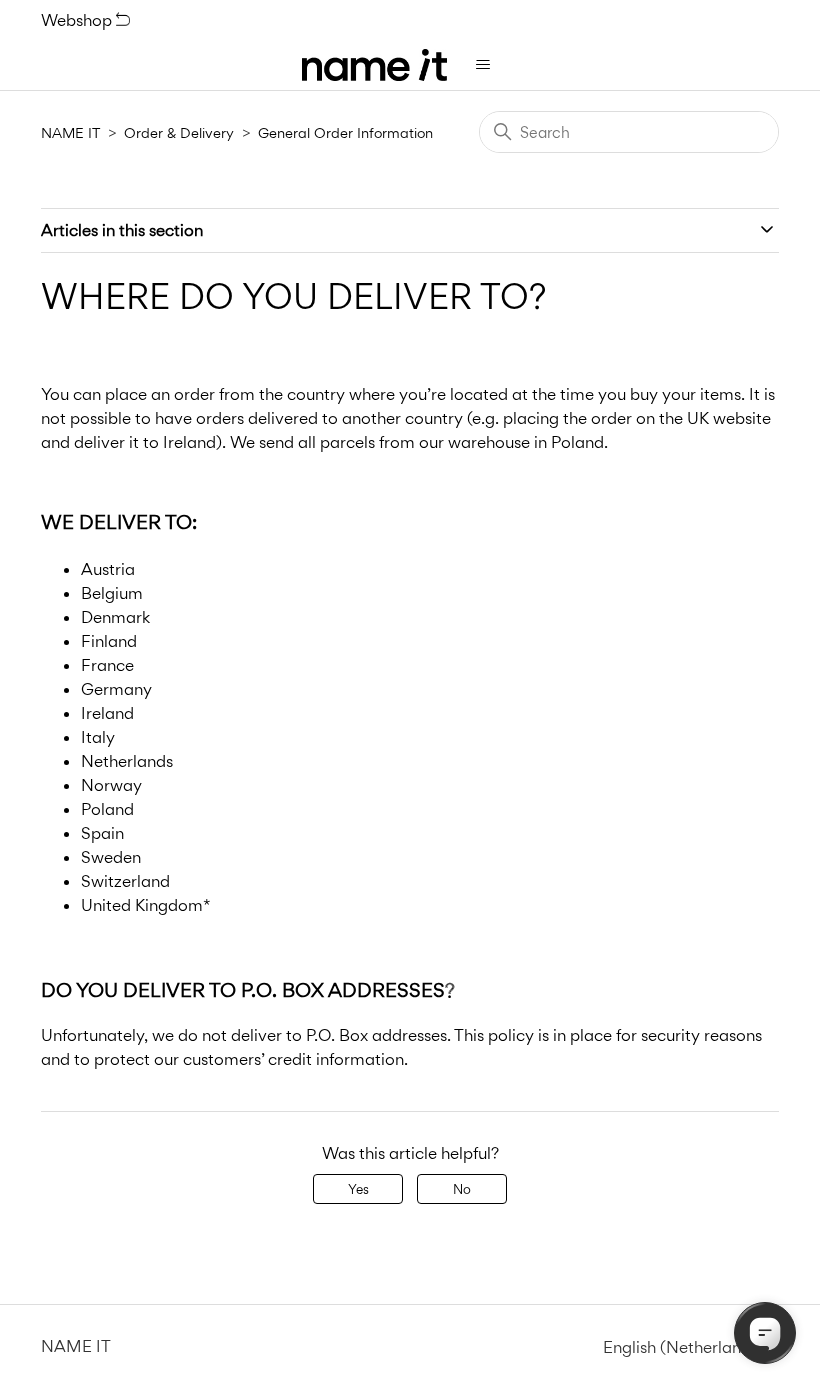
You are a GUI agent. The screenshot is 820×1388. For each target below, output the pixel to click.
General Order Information (345, 132)
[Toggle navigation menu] (482, 65)
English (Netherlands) (685, 1347)
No (462, 1189)
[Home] (374, 65)
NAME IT (70, 132)
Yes (358, 1189)
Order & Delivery (179, 132)
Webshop (78, 20)
